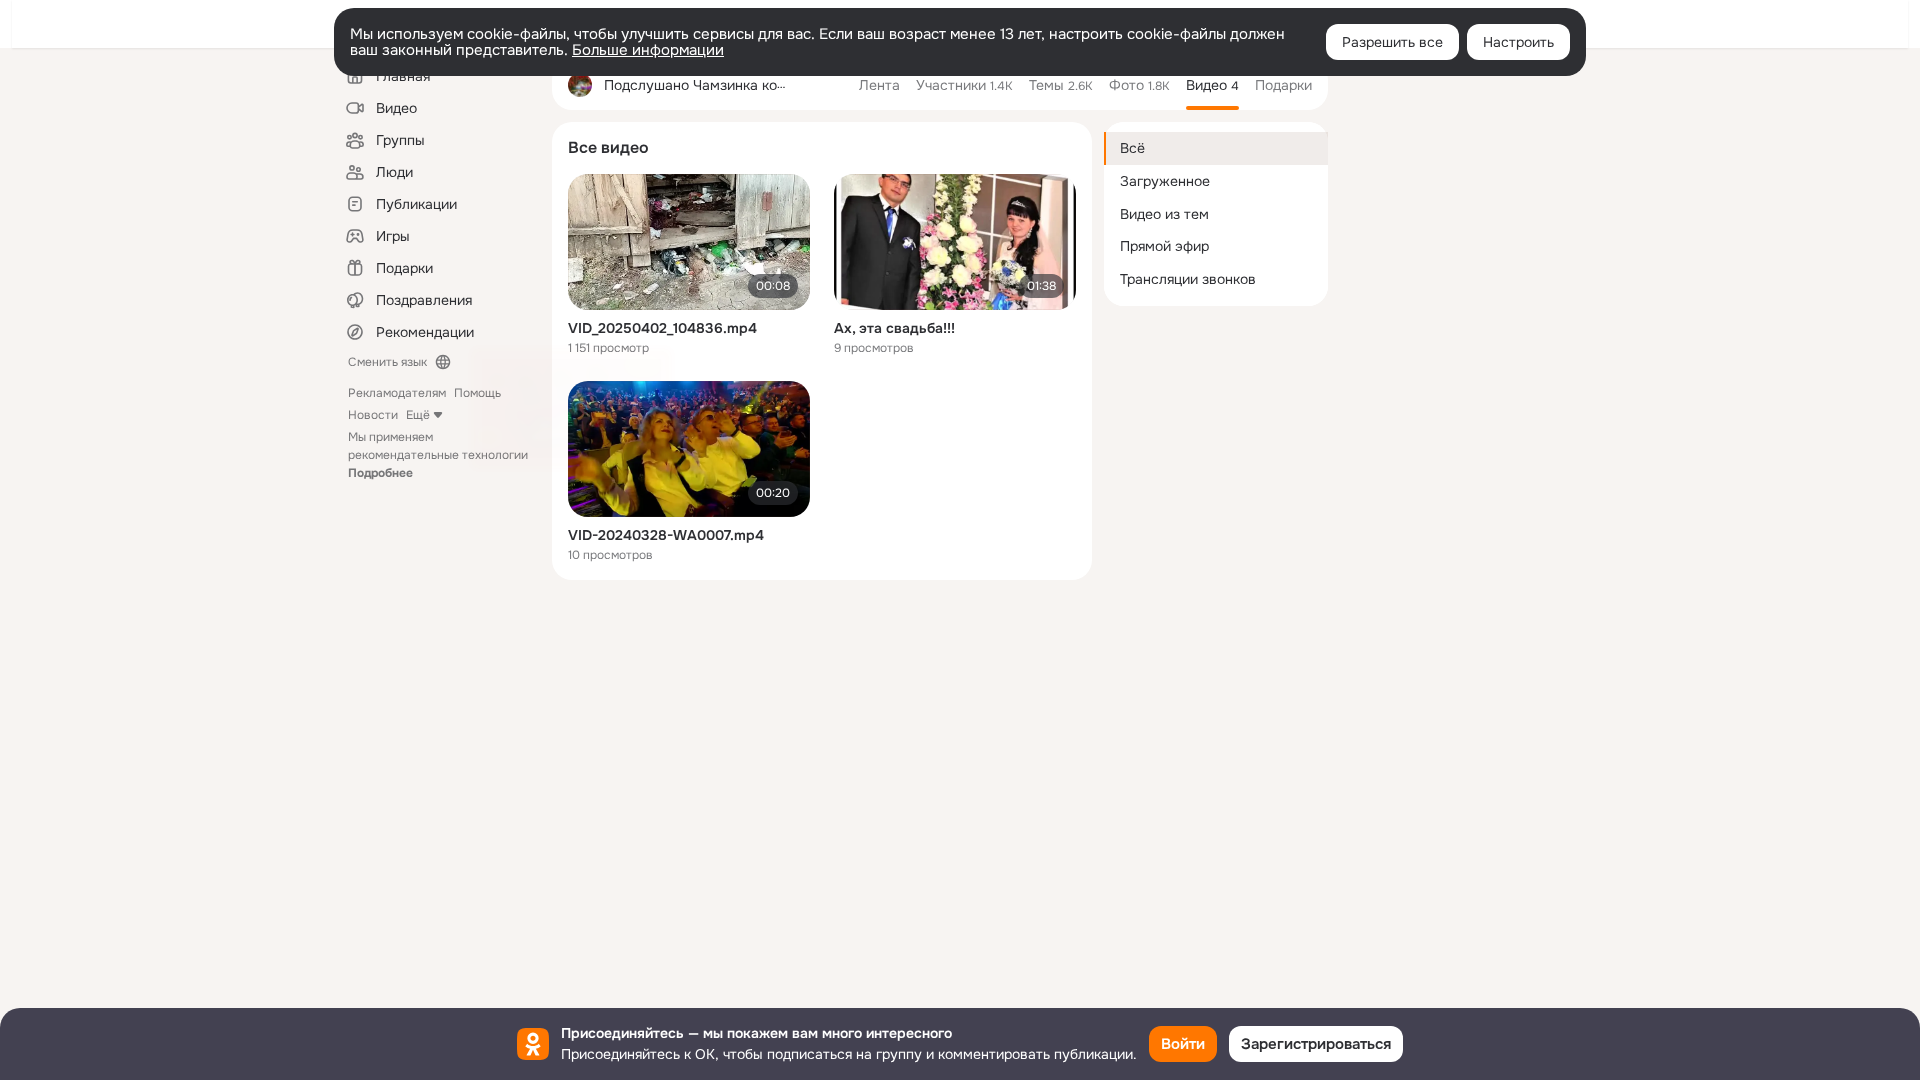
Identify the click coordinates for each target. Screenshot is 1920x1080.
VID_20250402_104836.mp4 (662, 328)
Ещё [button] (418, 415)
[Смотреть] (689, 242)
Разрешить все (1392, 42)
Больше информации (648, 50)
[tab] (879, 85)
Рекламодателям (397, 393)
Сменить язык (387, 362)
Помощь (477, 393)
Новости (373, 415)
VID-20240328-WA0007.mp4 (666, 535)
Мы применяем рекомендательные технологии (438, 455)
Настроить (1518, 42)
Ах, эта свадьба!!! (894, 328)
